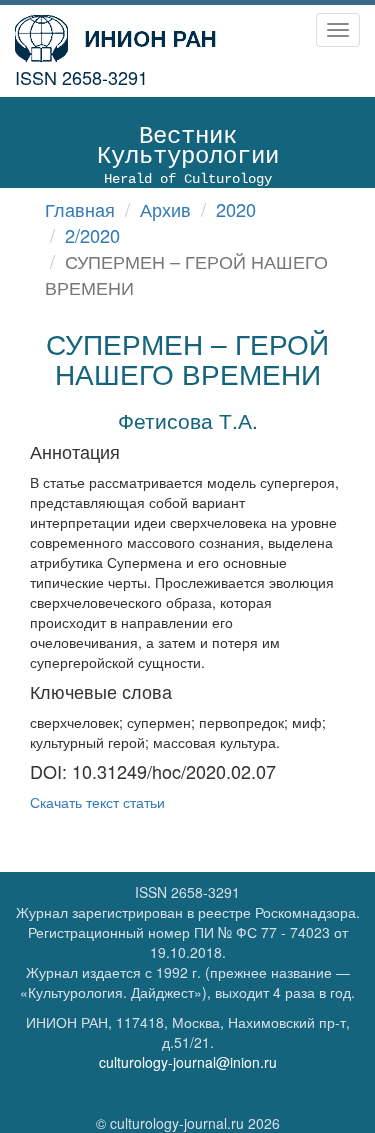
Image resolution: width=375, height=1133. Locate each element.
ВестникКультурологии (188, 155)
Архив (165, 209)
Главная (80, 209)
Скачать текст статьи (97, 802)
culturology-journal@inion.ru (188, 1062)
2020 (236, 209)
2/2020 (92, 235)
